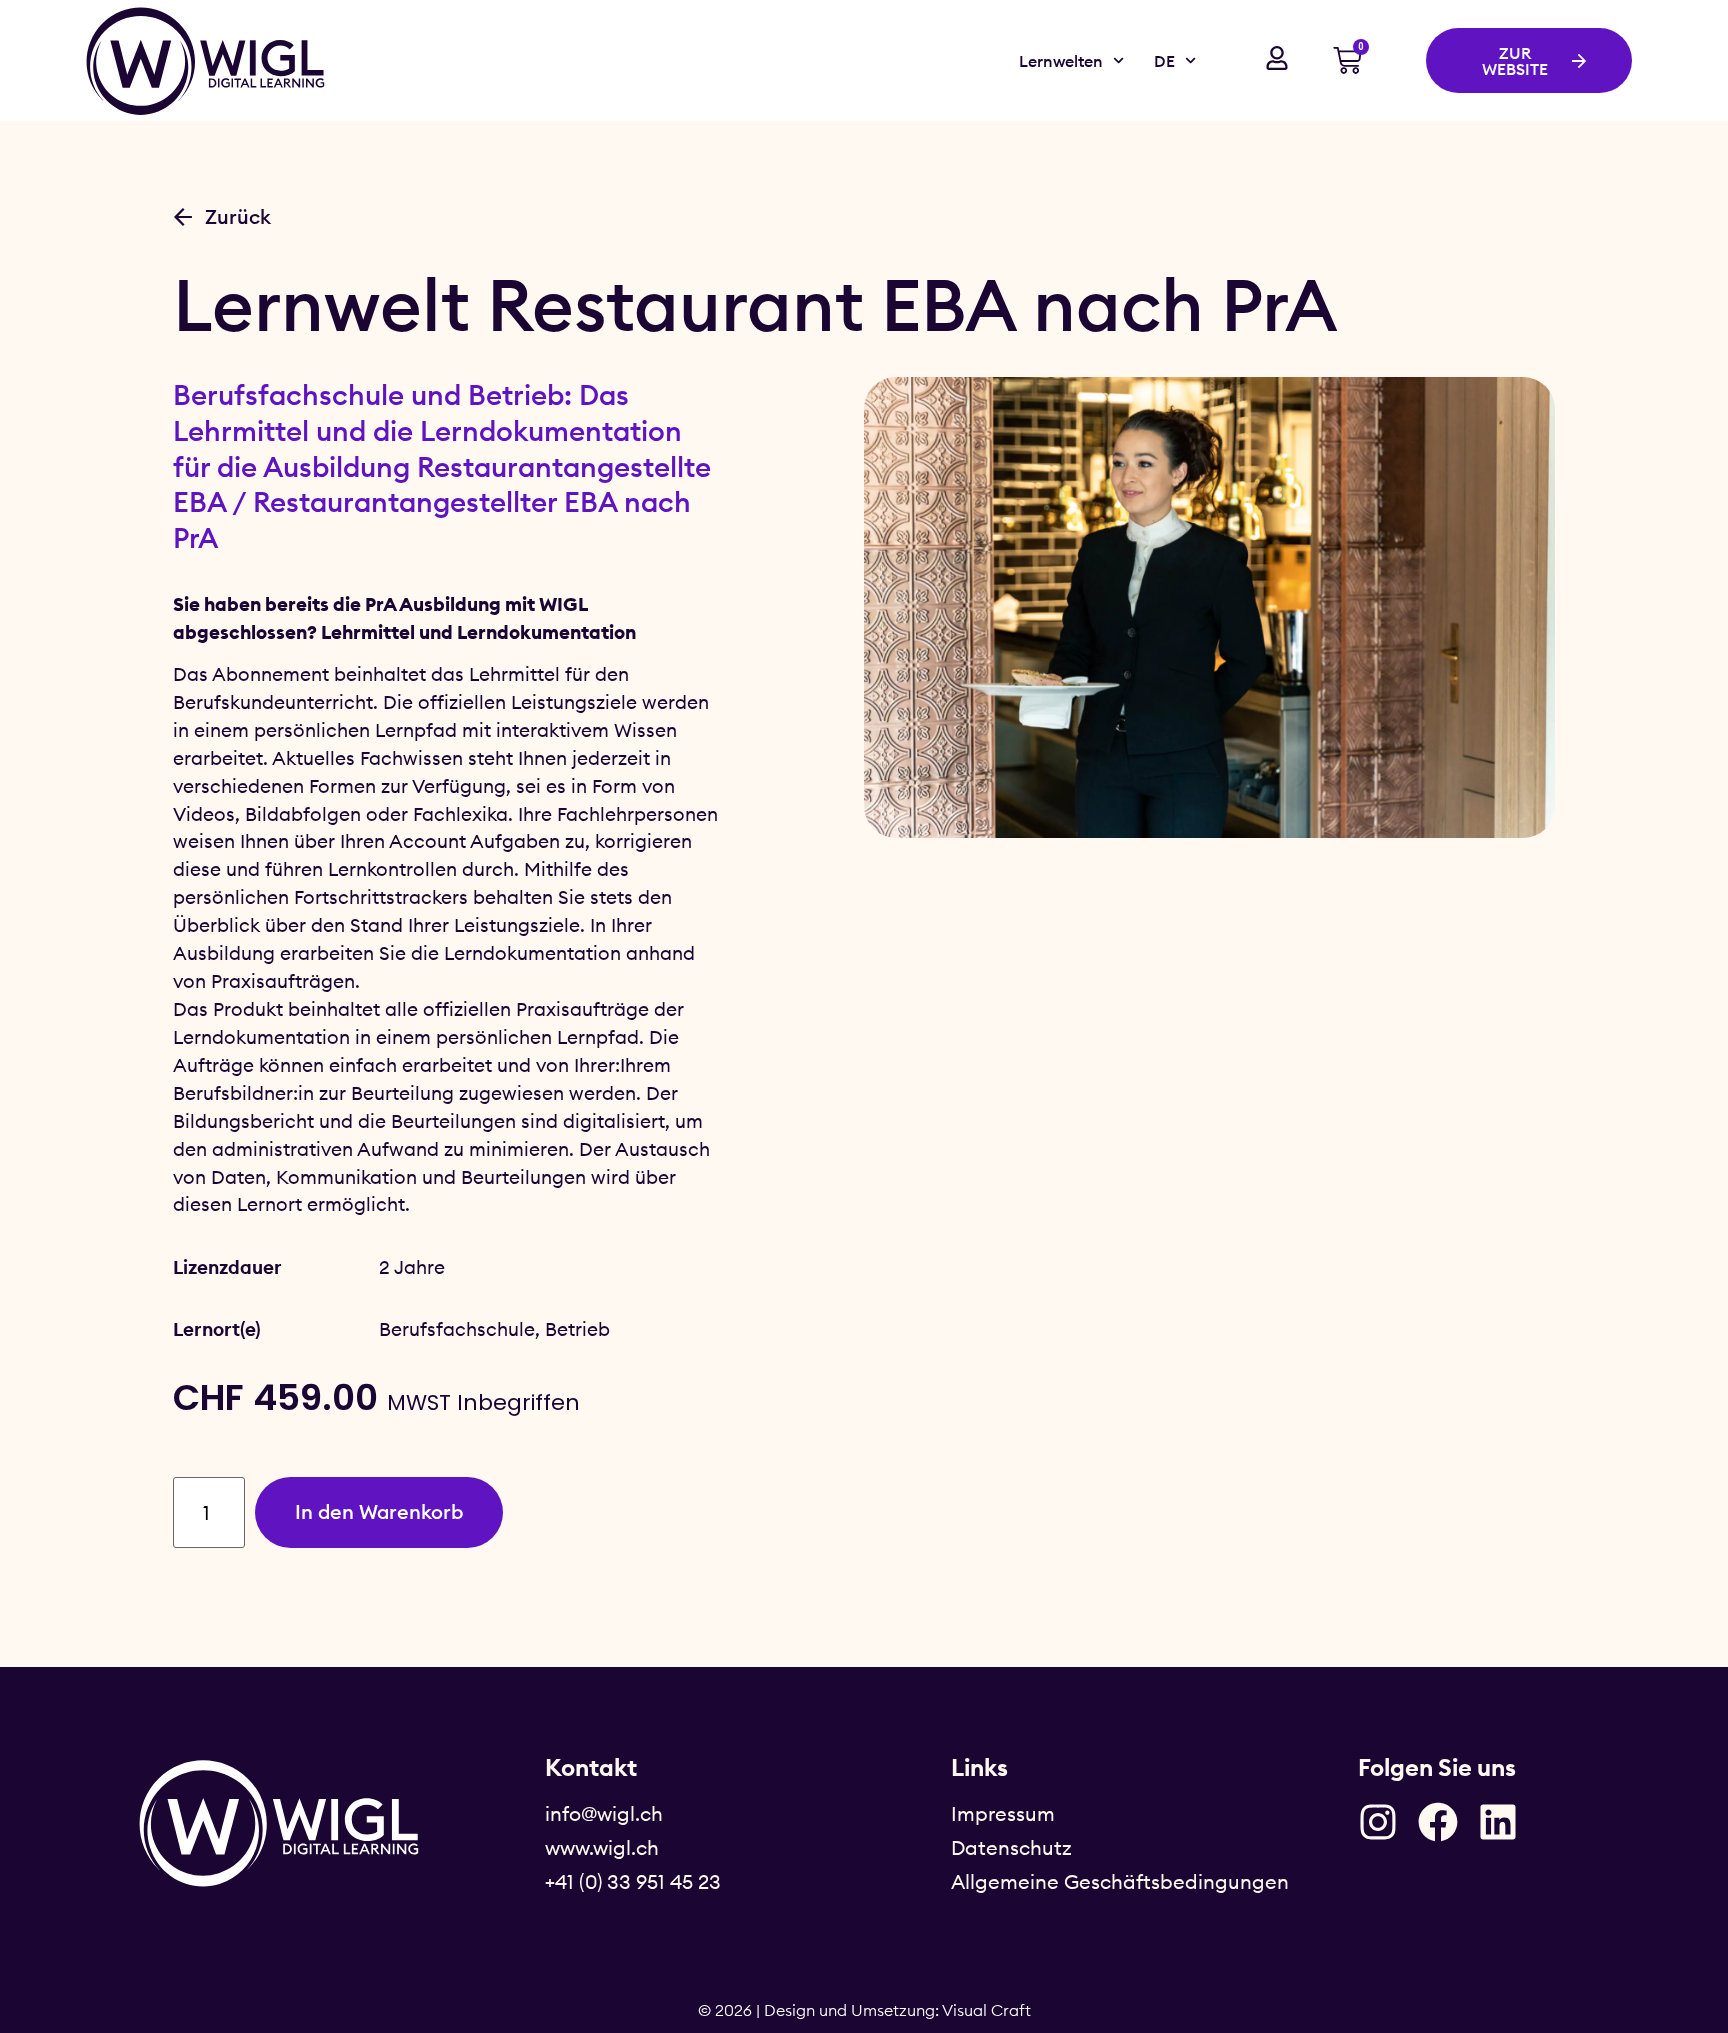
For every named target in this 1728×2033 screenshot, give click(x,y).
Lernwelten (1061, 61)
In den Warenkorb (379, 1511)
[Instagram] (1378, 1822)
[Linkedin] (1498, 1822)
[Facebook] (1438, 1822)
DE (1164, 61)
